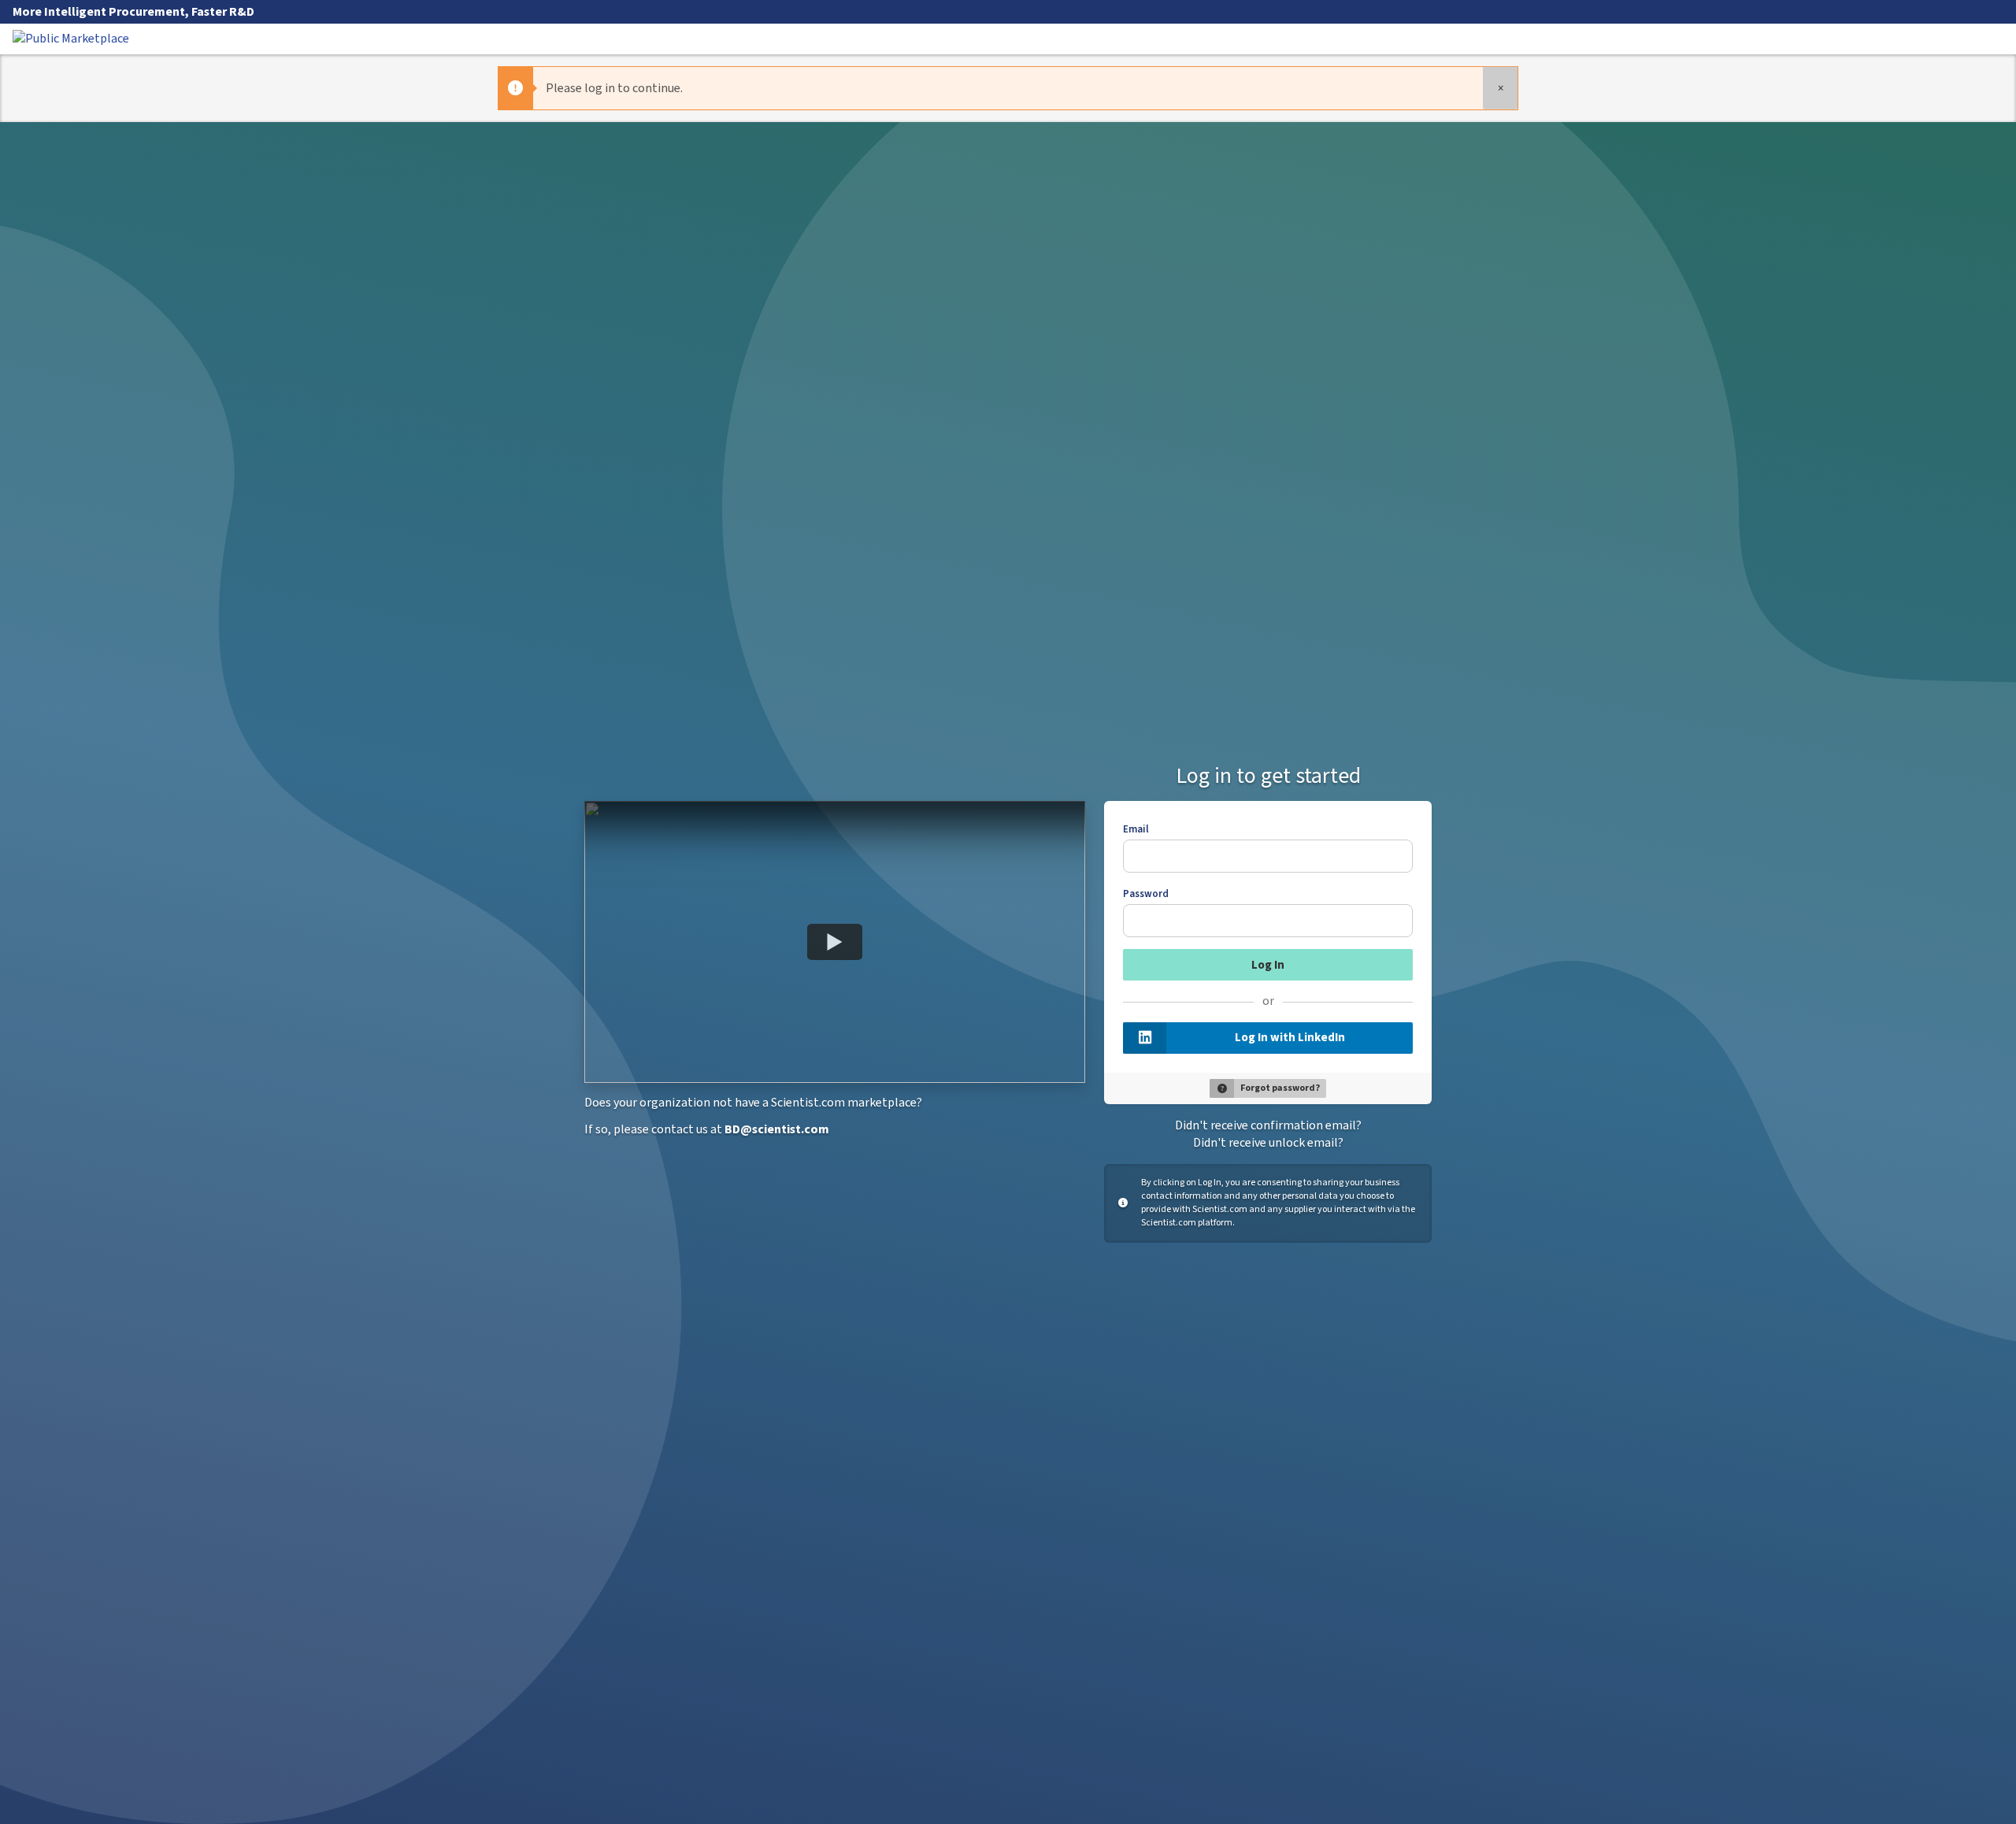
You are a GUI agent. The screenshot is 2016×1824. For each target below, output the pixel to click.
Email (1136, 829)
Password (1146, 894)
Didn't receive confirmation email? (1268, 1125)
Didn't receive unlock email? (1268, 1143)
